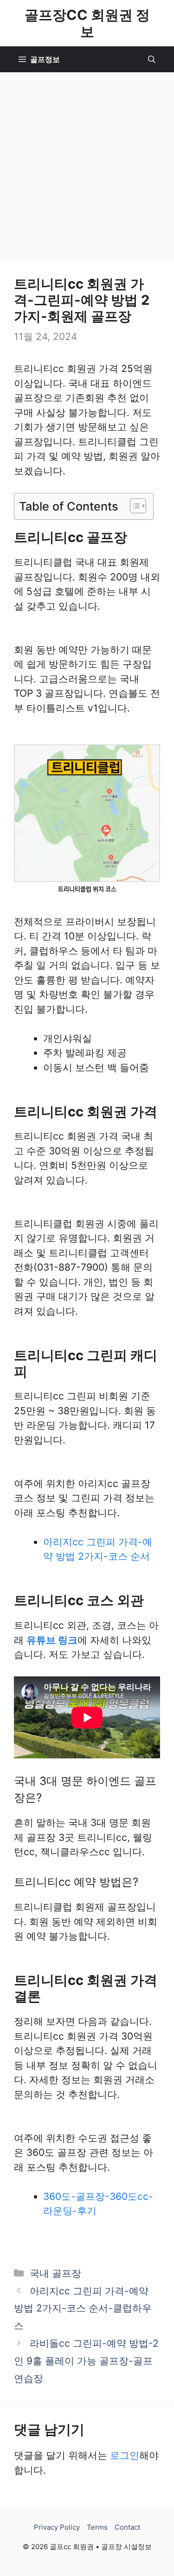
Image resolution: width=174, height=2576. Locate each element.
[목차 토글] (133, 506)
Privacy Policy (57, 2527)
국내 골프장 (55, 2273)
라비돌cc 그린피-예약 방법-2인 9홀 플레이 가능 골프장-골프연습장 (86, 2361)
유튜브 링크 (52, 1640)
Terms (97, 2527)
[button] (152, 59)
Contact (127, 2527)
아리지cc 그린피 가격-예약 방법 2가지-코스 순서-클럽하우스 (83, 2308)
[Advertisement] (87, 164)
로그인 (125, 2455)
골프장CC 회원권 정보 (87, 23)
